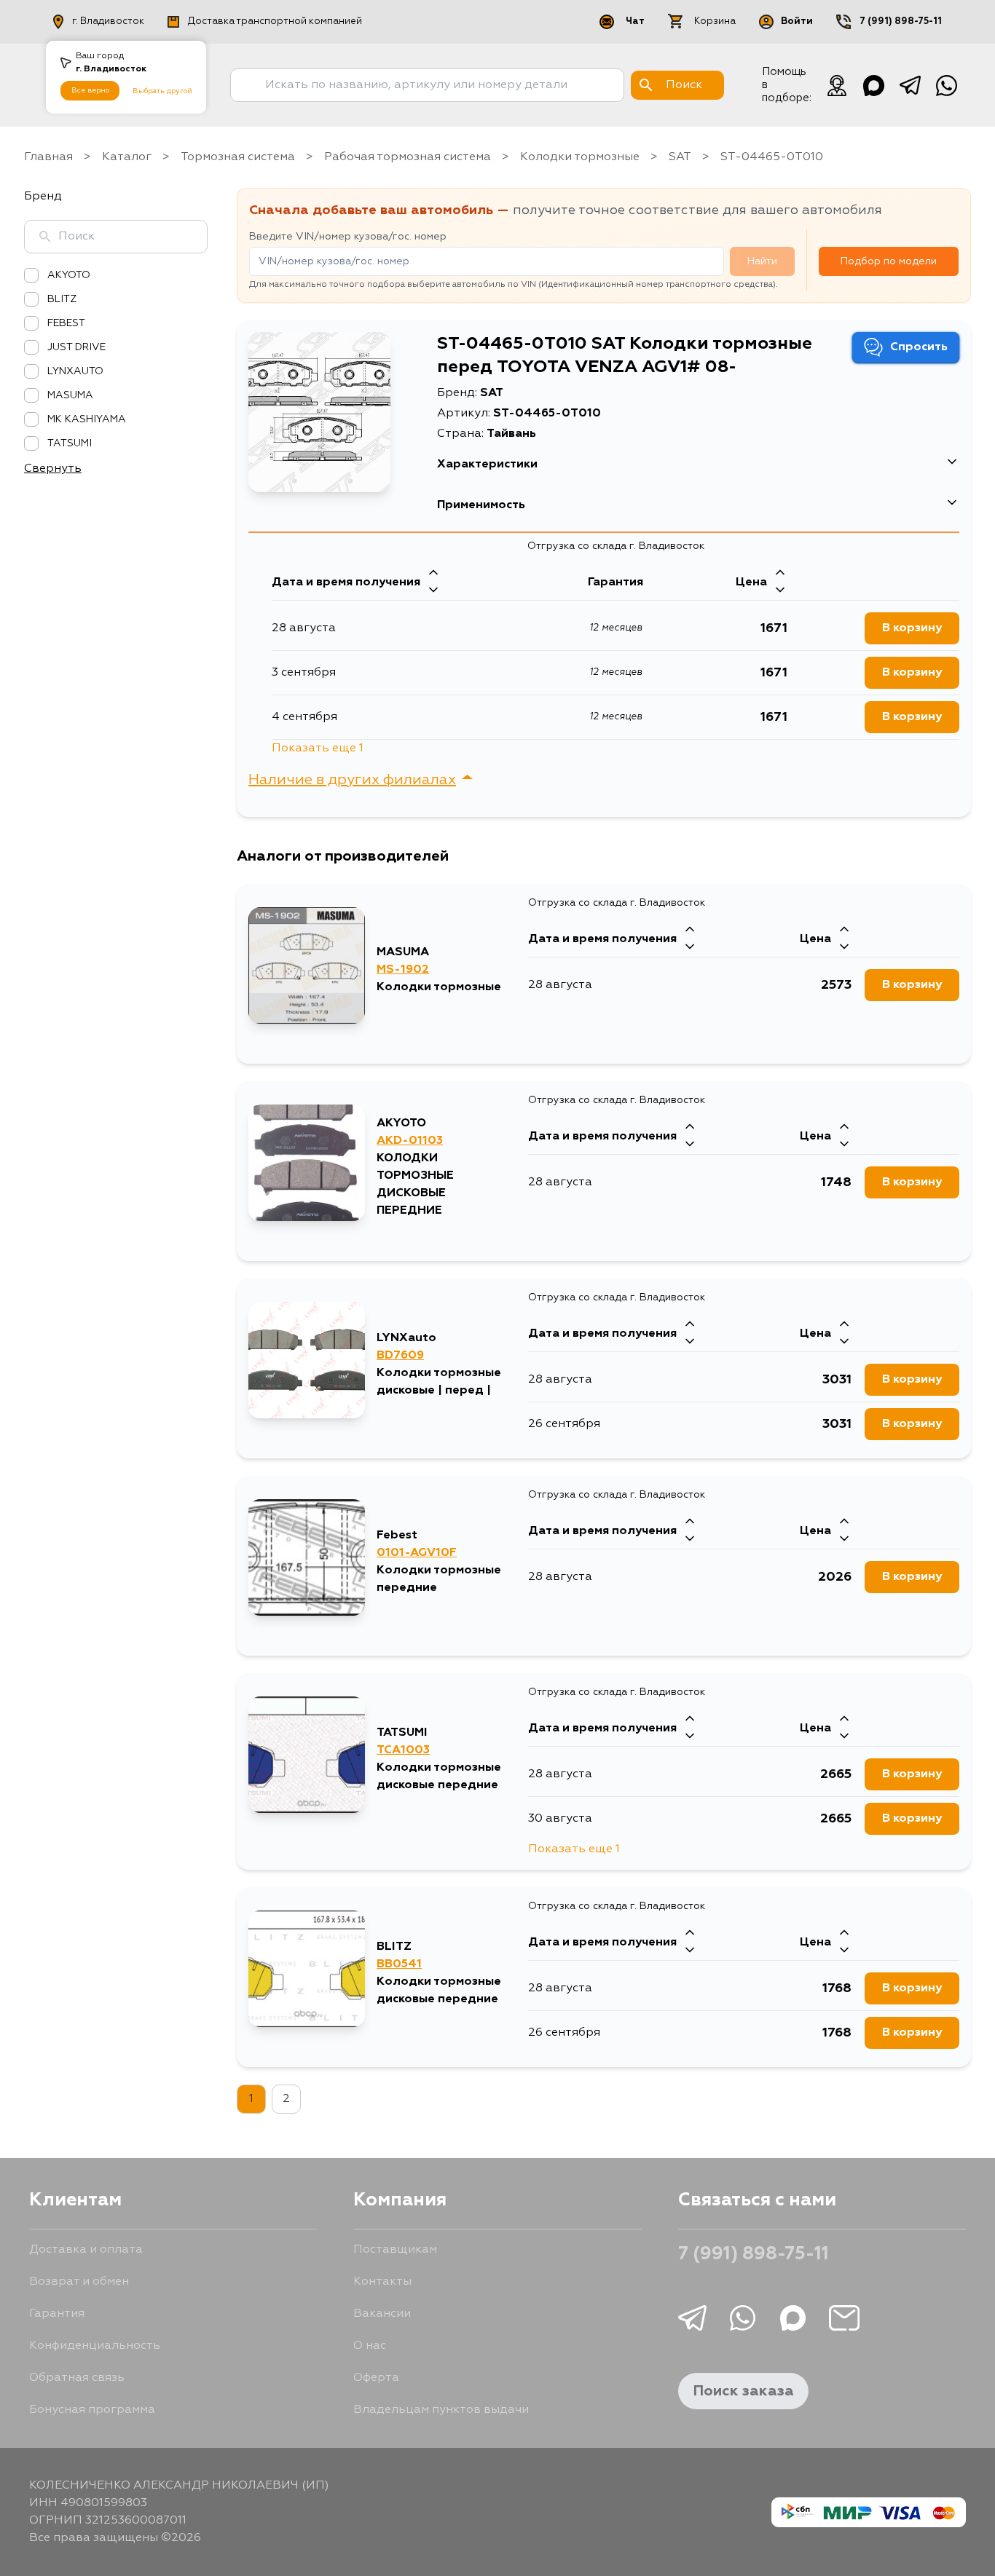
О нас (370, 2346)
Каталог (127, 157)
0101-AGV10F (417, 1553)
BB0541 (399, 1964)
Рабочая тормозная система (408, 157)
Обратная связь (77, 2378)
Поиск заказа (743, 2391)
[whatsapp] (946, 85)
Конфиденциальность (95, 2346)
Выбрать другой (162, 91)
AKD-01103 (410, 1141)
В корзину (912, 628)
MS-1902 (403, 970)
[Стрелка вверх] (433, 574)
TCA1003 (403, 1750)
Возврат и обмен (79, 2282)
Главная (48, 157)
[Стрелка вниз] (433, 591)
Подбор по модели (889, 261)
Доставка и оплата (86, 2250)
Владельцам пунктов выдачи (441, 2410)
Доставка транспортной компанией (275, 21)
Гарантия (57, 2314)
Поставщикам (395, 2250)
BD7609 (400, 1356)
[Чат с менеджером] (837, 85)
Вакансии (382, 2314)
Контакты (382, 2282)
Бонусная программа (92, 2410)
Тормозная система (238, 157)
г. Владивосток (108, 21)
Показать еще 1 (318, 748)
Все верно (90, 90)
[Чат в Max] (873, 85)
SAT (680, 157)
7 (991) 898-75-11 (901, 21)
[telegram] (910, 85)
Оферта (376, 2378)
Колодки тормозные (580, 157)
